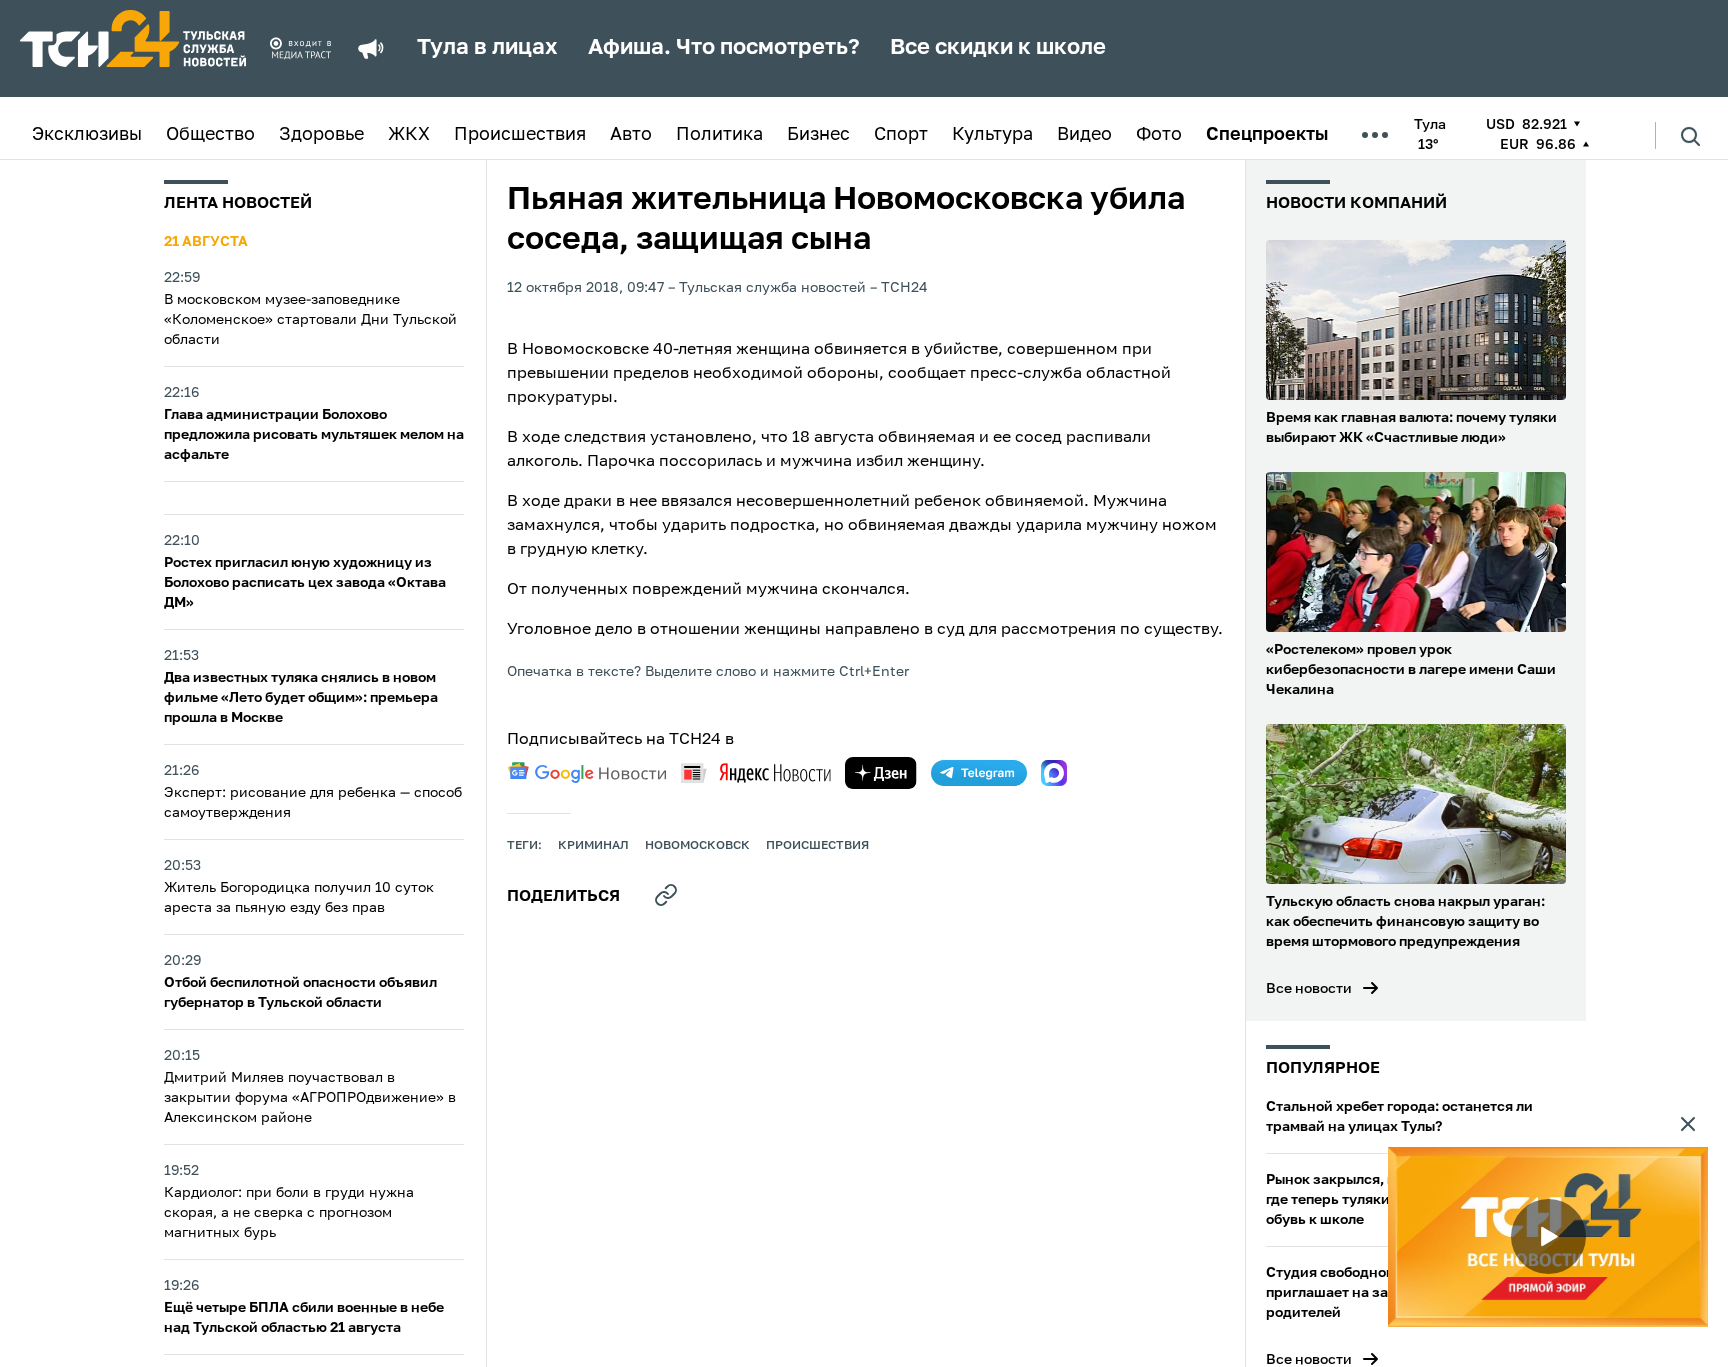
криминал (593, 846)
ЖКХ (409, 135)
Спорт (901, 135)
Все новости (1309, 989)
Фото (1159, 135)
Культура (992, 135)
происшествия (817, 846)
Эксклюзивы (87, 135)
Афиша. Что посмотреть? (724, 48)
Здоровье (321, 135)
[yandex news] (756, 772)
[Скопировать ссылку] (666, 895)
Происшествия (520, 135)
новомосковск (697, 846)
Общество (210, 135)
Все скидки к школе (998, 48)
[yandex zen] (881, 773)
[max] (1054, 773)
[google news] (587, 773)
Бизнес (818, 135)
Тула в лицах (487, 48)
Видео (1084, 135)
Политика (719, 135)
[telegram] (979, 773)
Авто (631, 135)
